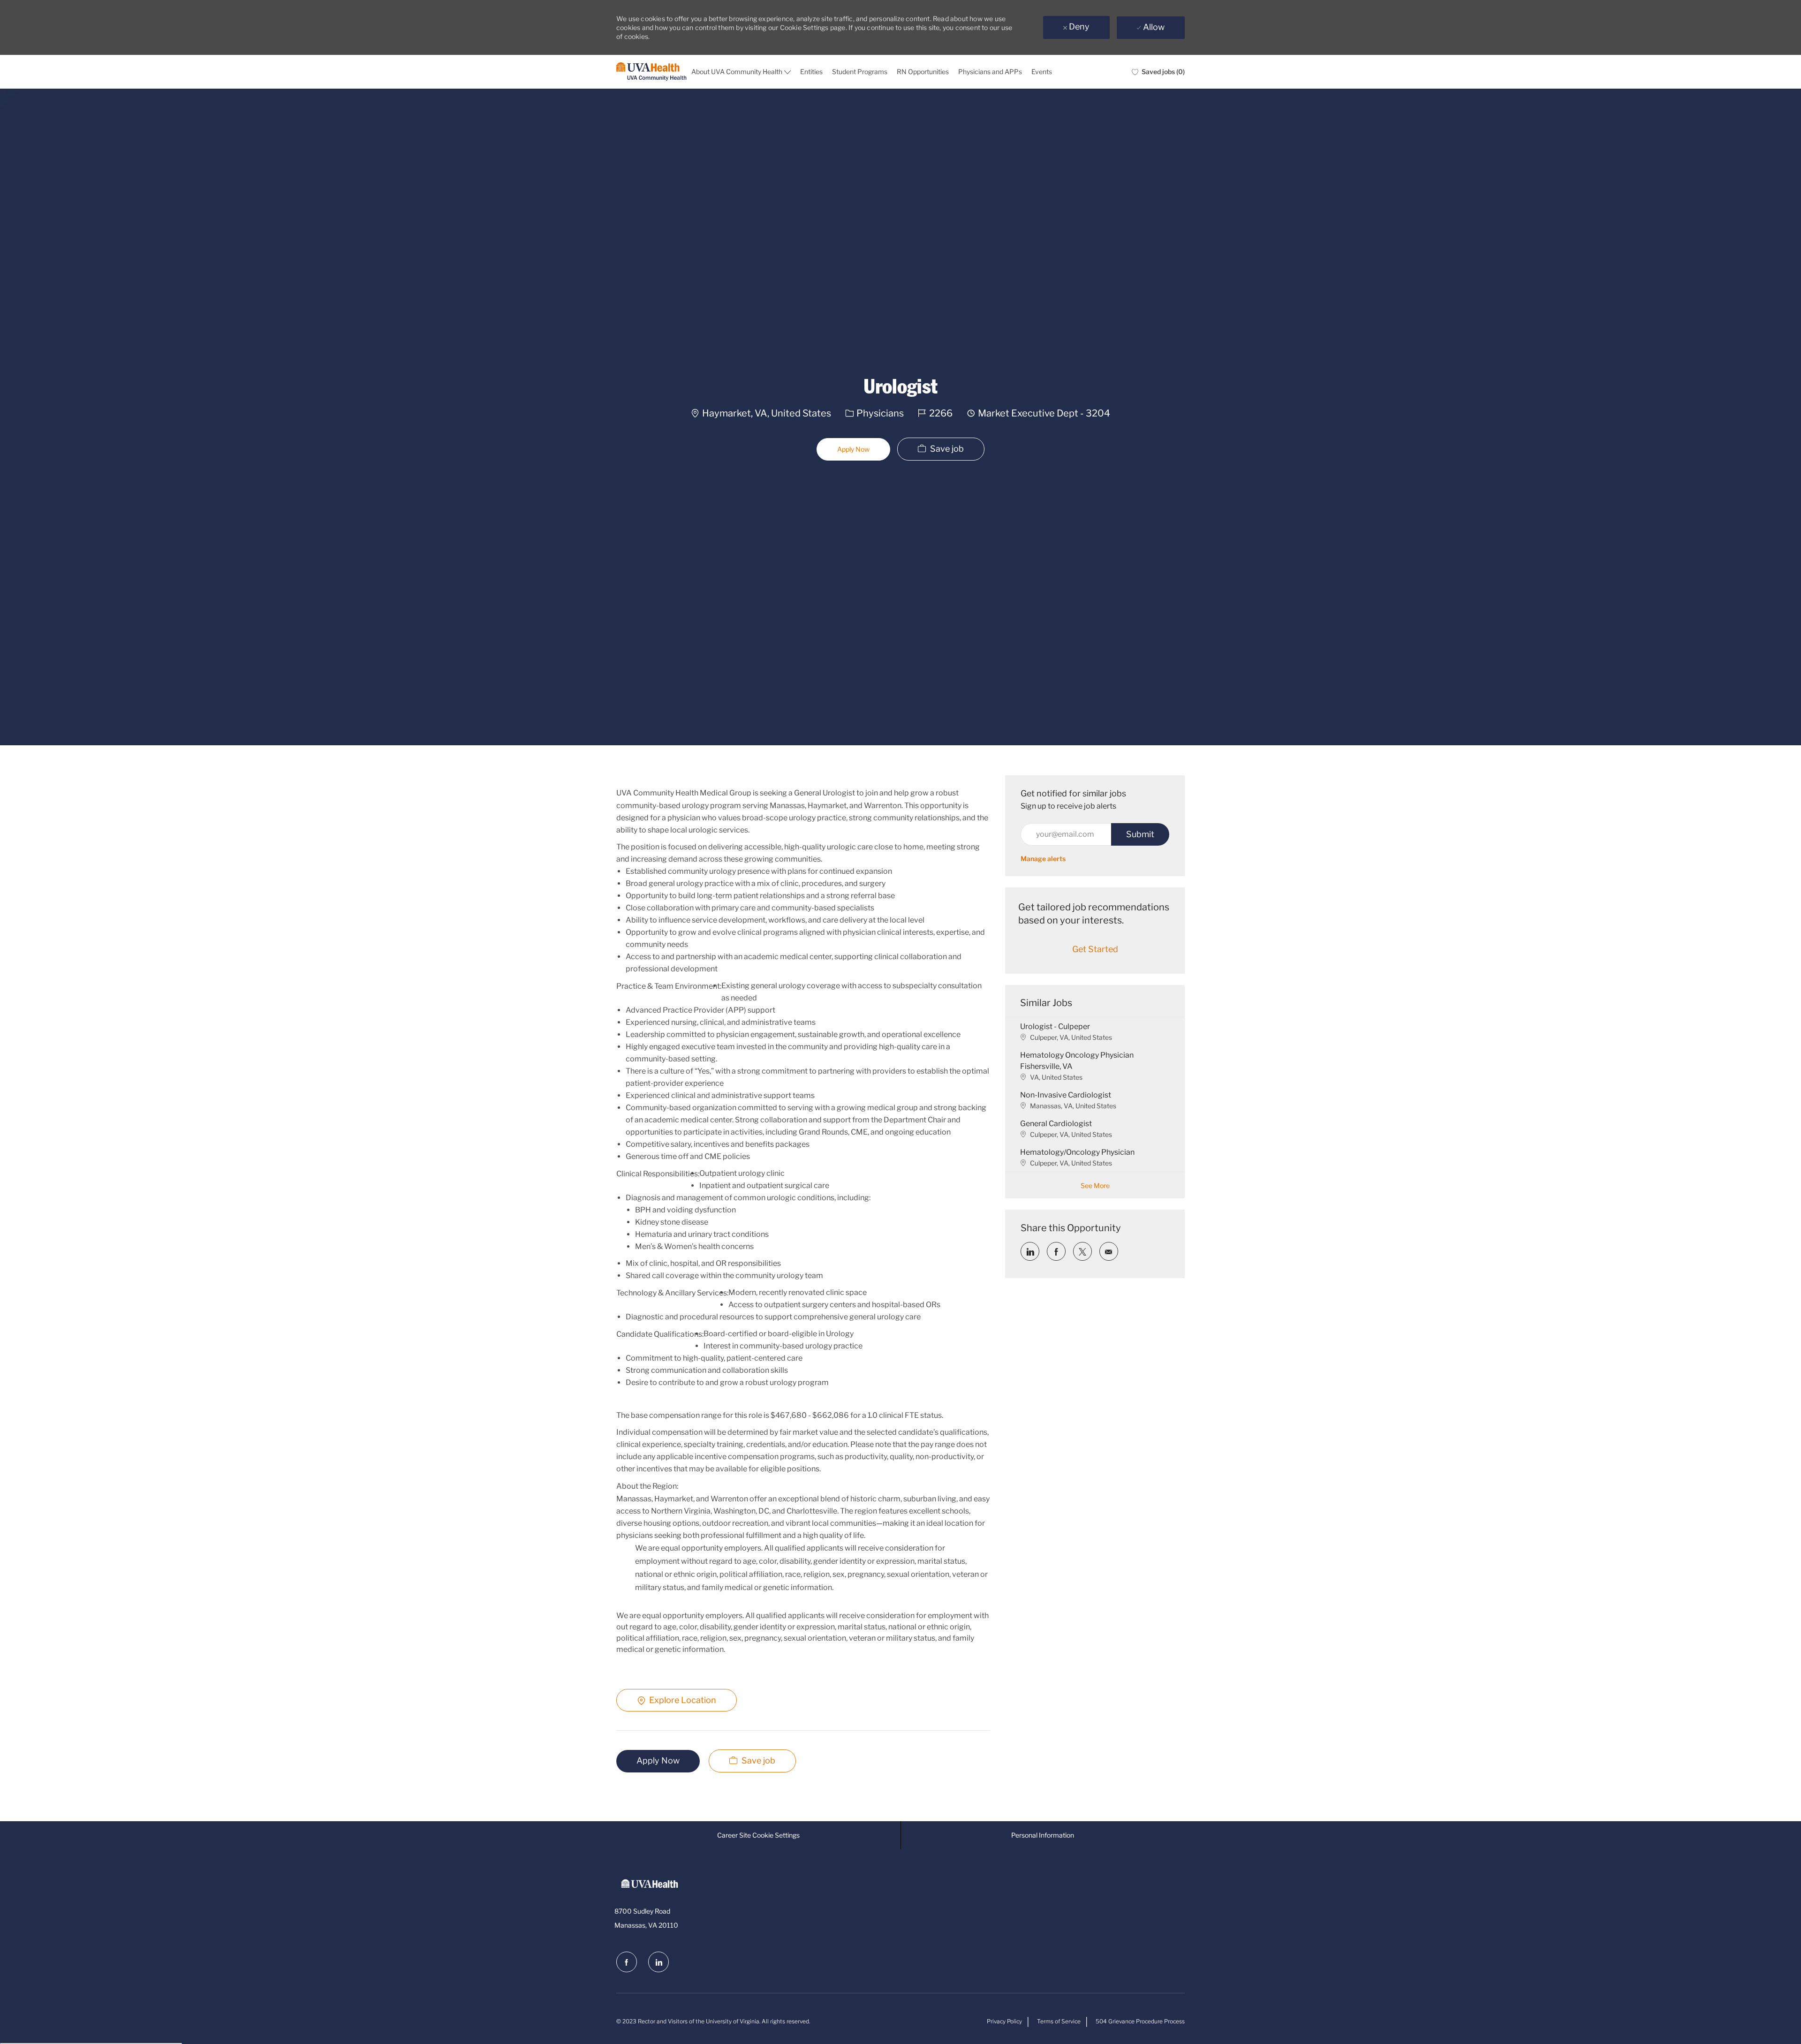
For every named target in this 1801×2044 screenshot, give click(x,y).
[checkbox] (941, 449)
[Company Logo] (651, 72)
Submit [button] (1140, 834)
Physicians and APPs (990, 72)
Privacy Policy (1004, 2021)
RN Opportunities (923, 72)
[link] (1043, 859)
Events (1042, 72)
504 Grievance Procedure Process (1140, 2021)
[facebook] (627, 1962)
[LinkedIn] (658, 1962)
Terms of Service (1059, 2021)
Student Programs (860, 72)
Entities (811, 72)
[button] (853, 449)
